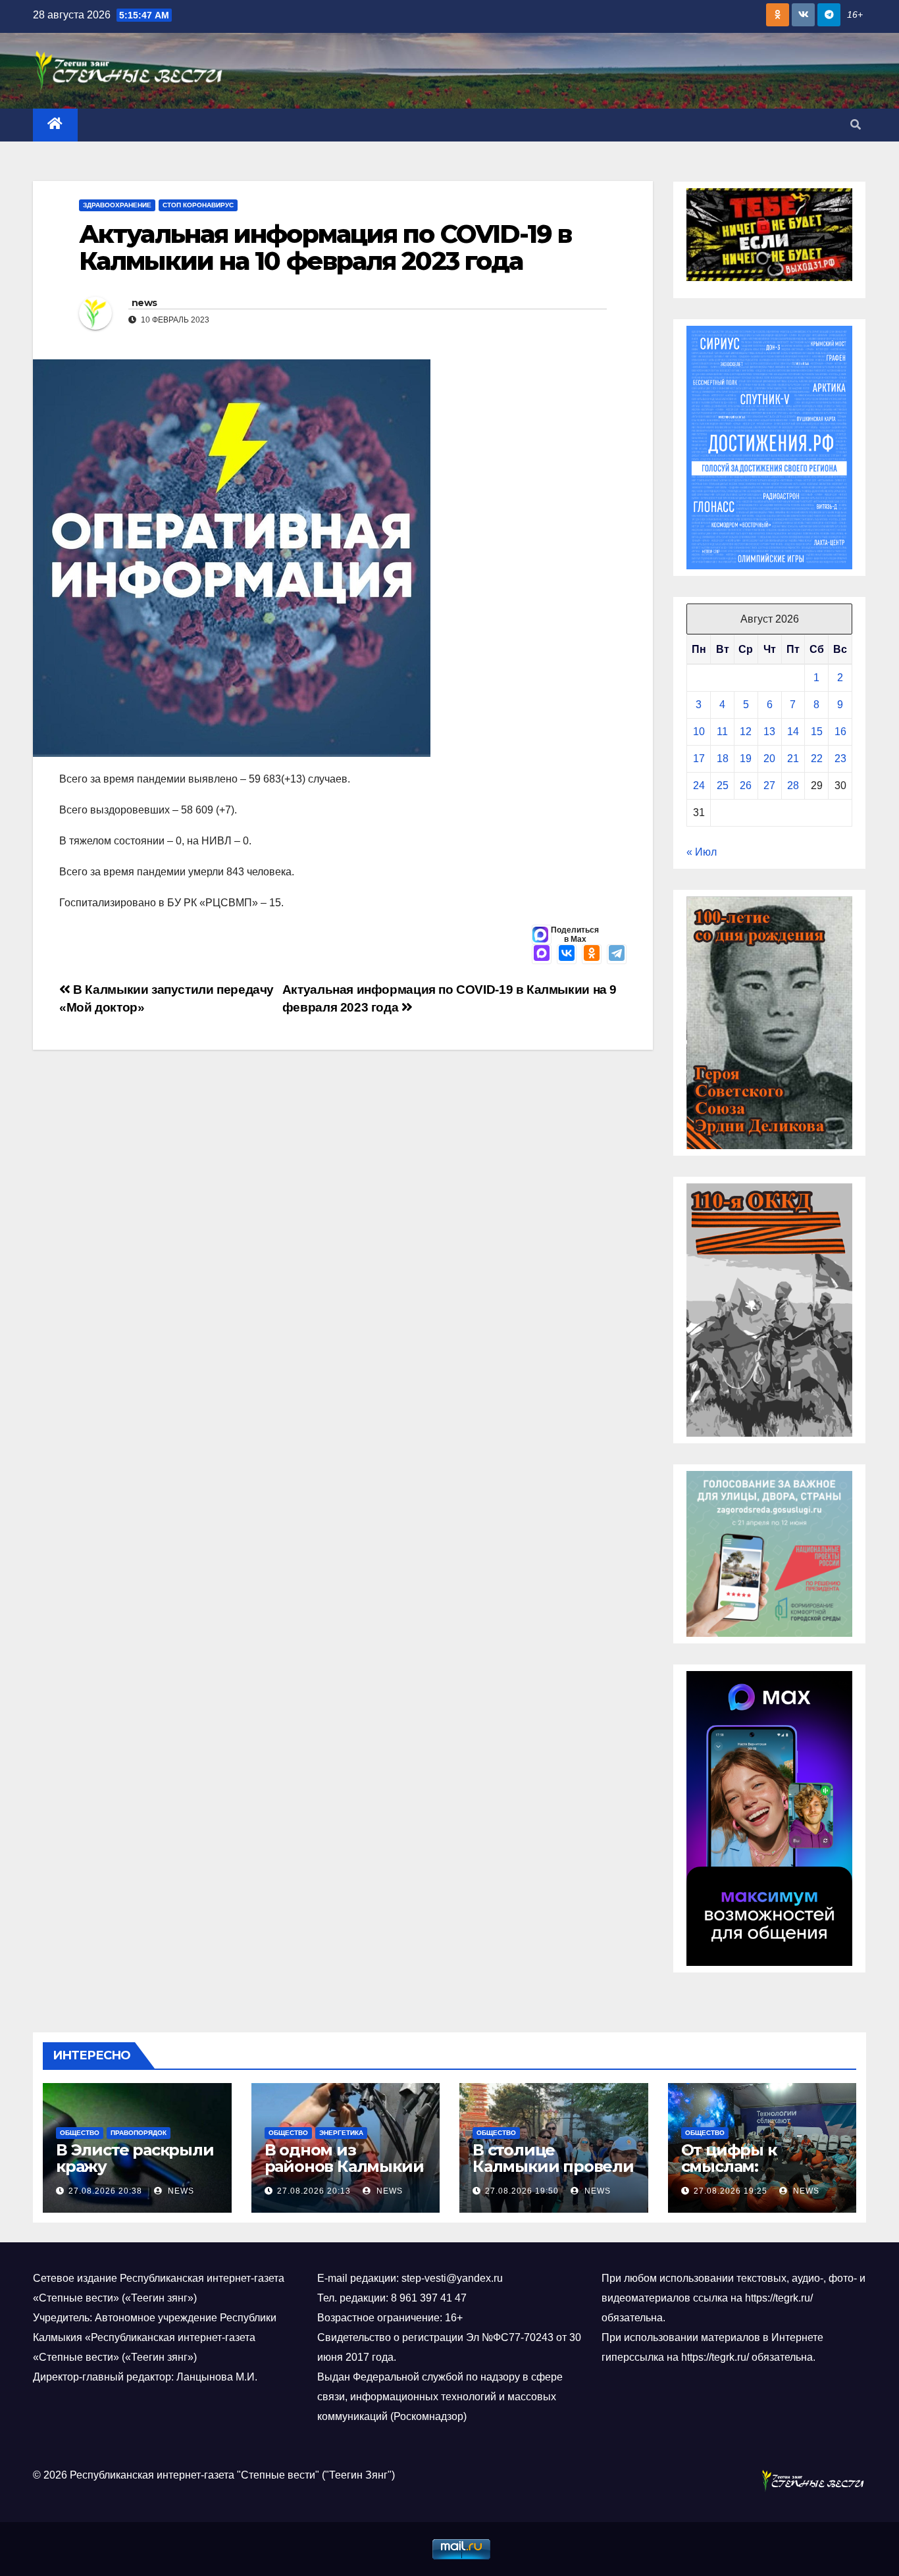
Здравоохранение (117, 205)
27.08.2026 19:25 (731, 2191)
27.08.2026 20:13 (314, 2191)
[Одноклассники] (592, 954)
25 (723, 786)
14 (793, 732)
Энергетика (341, 2133)
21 (793, 759)
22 (817, 759)
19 (746, 759)
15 (817, 732)
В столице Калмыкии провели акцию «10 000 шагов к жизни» (553, 2175)
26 (746, 786)
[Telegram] (617, 954)
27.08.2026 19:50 (522, 2191)
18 (723, 759)
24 (699, 786)
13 (769, 732)
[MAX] (542, 954)
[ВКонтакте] (567, 954)
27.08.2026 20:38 (105, 2191)
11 (722, 732)
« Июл (702, 852)
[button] (856, 125)
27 (769, 786)
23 (840, 759)
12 (746, 732)
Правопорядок (139, 2133)
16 (840, 732)
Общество (80, 2133)
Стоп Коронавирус (198, 205)
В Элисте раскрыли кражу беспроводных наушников (135, 2175)
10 (699, 732)
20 (769, 759)
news (144, 303)
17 (699, 759)
